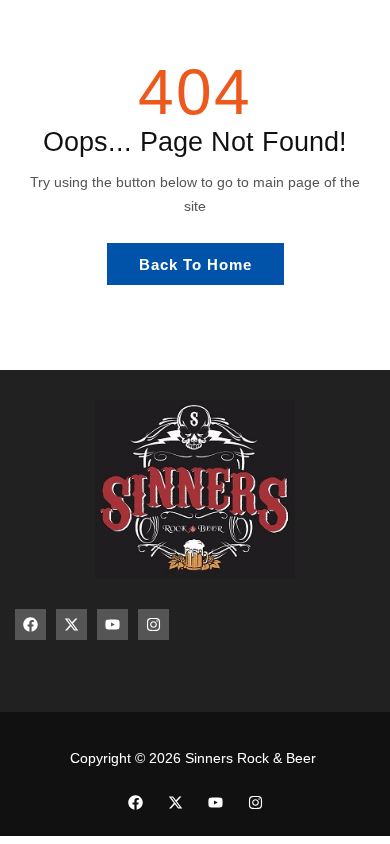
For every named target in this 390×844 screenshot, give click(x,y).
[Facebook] (30, 624)
